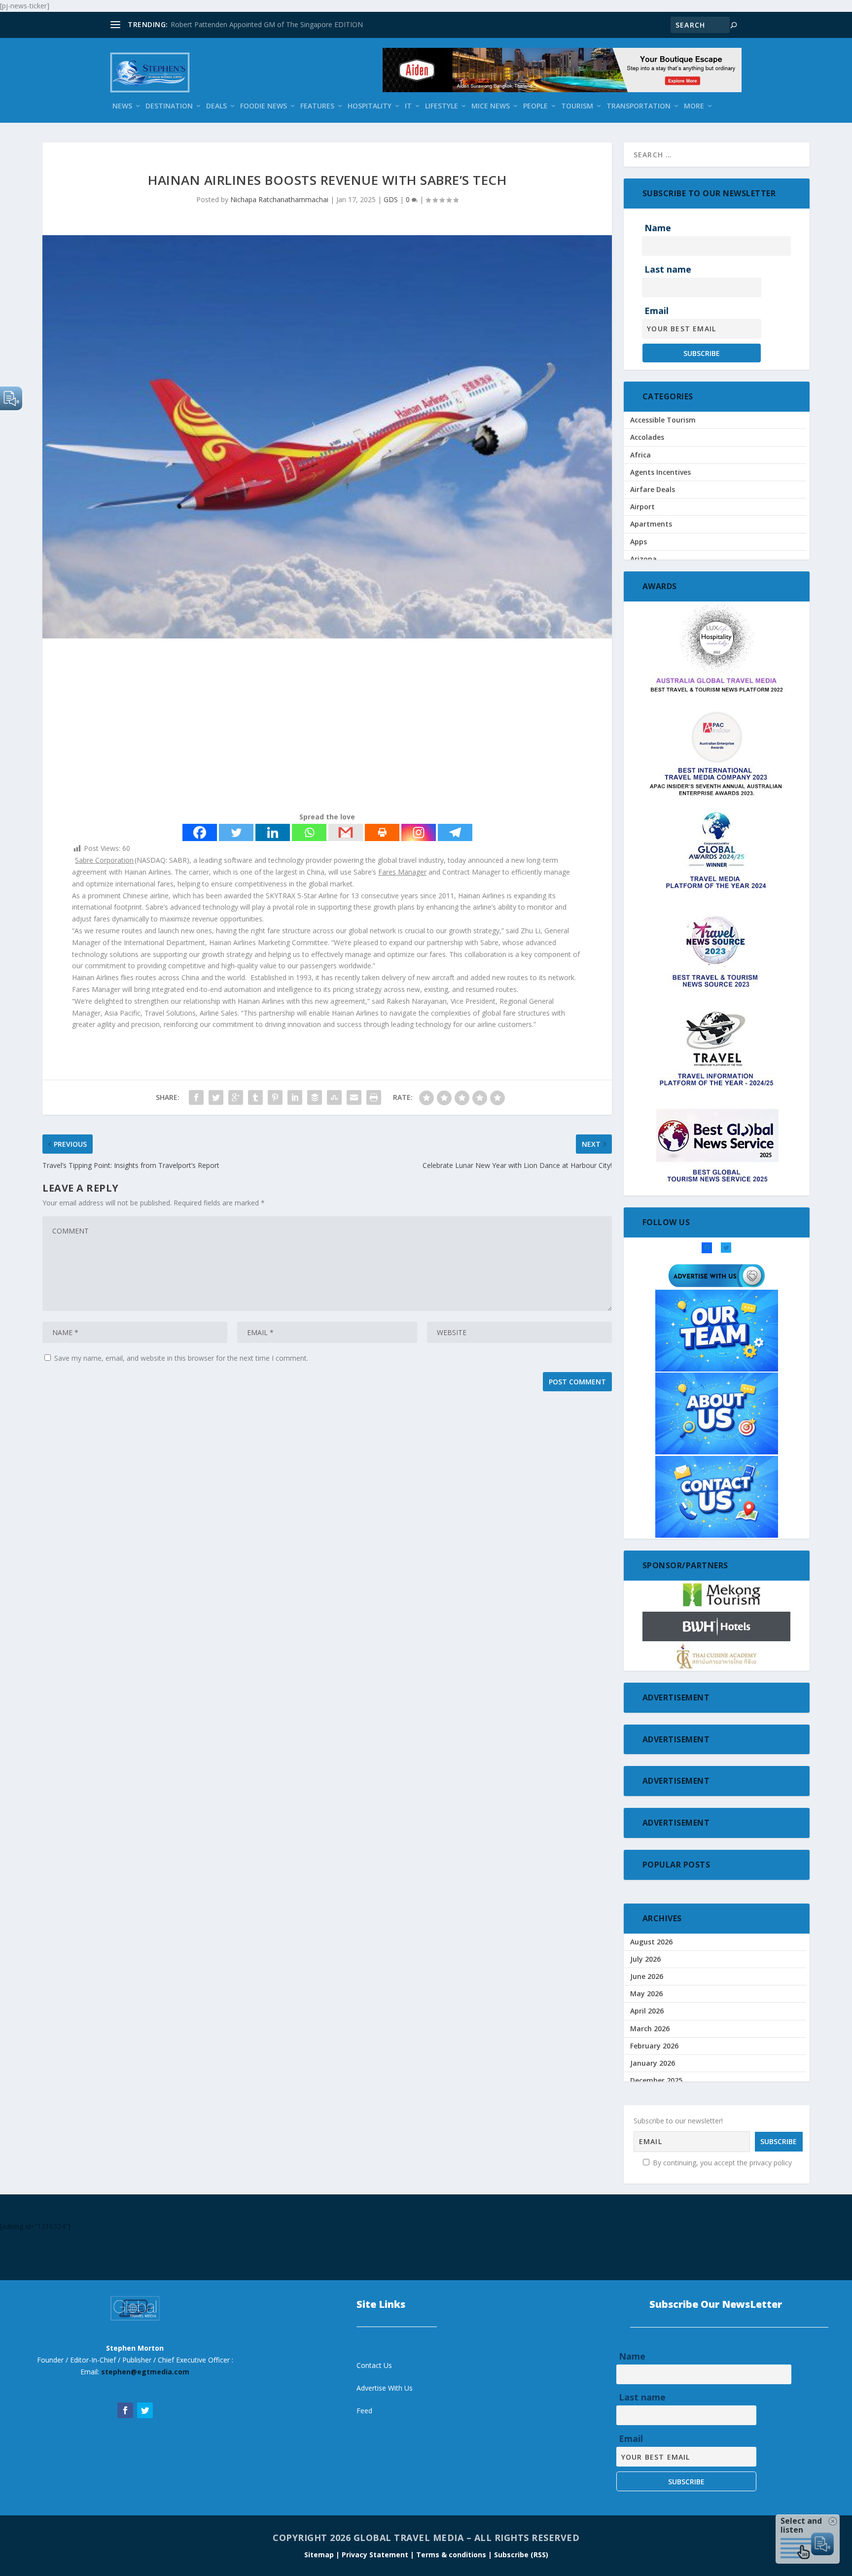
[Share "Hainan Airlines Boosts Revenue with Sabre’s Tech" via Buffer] (315, 1097)
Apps (639, 542)
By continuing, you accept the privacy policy (721, 2163)
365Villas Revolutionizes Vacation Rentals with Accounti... (261, 24)
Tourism (577, 106)
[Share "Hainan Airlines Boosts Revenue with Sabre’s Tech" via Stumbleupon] (334, 1097)
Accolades (647, 437)
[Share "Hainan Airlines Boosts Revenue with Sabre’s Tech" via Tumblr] (255, 1097)
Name (658, 228)
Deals (216, 106)
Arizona (643, 559)
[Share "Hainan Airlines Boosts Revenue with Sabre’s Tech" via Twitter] (216, 1097)
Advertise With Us (385, 2388)
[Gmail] (346, 832)
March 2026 (650, 2029)
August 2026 (651, 1942)
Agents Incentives (660, 472)
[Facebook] (200, 832)
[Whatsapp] (309, 832)
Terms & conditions (452, 2555)
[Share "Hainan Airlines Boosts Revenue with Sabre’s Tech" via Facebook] (196, 1097)
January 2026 (653, 2063)
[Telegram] (455, 832)
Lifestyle (442, 106)
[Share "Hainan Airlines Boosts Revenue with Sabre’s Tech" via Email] (354, 1097)
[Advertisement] (327, 727)
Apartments (651, 524)
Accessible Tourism (663, 420)
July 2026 (645, 1959)
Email (657, 311)
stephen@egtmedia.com (145, 2372)
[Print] (382, 832)
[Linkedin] (273, 832)
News (122, 106)
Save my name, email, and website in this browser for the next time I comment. (181, 1358)
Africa (640, 455)
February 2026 (654, 2046)
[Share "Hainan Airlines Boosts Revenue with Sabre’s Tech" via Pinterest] (275, 1097)
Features (317, 106)
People (535, 106)
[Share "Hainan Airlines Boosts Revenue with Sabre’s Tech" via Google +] (236, 1097)
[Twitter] (236, 832)
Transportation (639, 106)
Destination (169, 106)
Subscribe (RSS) (521, 2555)
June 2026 (647, 1976)
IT (408, 106)
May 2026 (646, 1994)
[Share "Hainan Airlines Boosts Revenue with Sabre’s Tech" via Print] (374, 1097)
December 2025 (656, 2080)
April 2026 (647, 2011)
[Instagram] (419, 832)
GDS (391, 199)
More (694, 106)
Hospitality (370, 106)
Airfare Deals (653, 489)
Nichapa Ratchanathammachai (279, 199)
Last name (668, 269)
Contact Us (374, 2365)
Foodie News (264, 106)
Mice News (491, 106)
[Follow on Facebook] (125, 2410)
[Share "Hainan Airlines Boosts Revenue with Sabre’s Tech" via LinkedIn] (295, 1097)
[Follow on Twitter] (145, 2410)
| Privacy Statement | (375, 2555)
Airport (642, 507)
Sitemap (320, 2555)
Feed (364, 2411)
